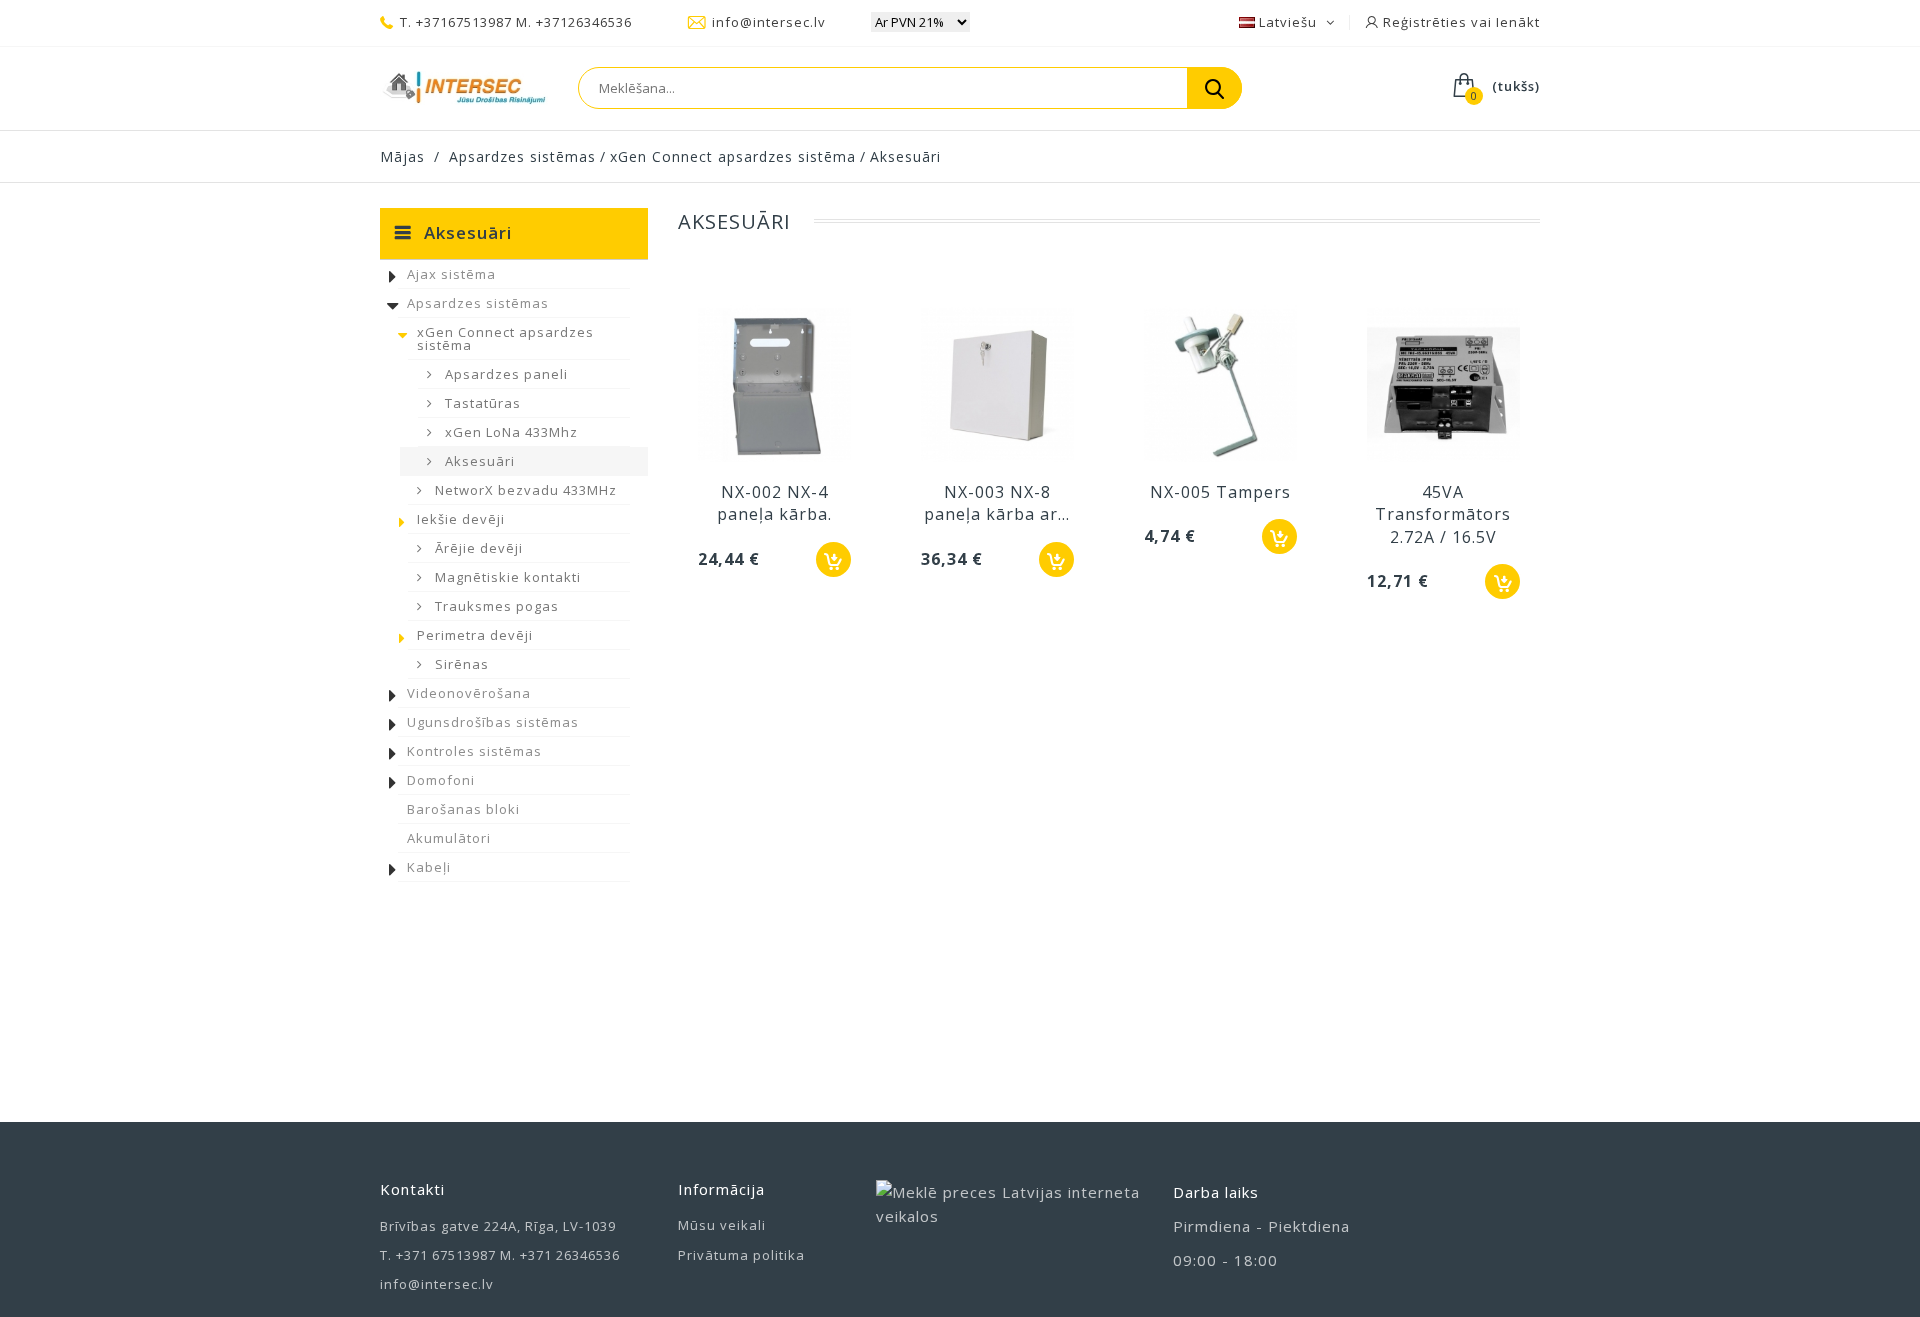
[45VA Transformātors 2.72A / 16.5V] (1443, 387)
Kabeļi (429, 867)
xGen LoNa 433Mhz (509, 432)
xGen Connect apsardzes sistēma (505, 338)
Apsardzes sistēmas (478, 303)
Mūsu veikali (722, 1225)
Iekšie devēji (461, 519)
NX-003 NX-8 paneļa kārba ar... (997, 503)
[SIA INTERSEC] (464, 88)
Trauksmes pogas (495, 606)
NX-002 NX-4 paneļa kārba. (774, 503)
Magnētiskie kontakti (506, 577)
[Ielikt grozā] (833, 559)
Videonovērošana (469, 693)
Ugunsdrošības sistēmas (493, 722)
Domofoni (441, 780)
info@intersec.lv (769, 22)
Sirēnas (460, 664)
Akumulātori (449, 838)
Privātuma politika (741, 1255)
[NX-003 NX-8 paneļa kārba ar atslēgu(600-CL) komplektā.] (997, 387)
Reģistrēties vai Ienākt (1459, 22)
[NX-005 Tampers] (1220, 387)
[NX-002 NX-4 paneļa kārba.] (774, 387)
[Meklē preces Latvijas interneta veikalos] (1010, 1224)
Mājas (402, 156)
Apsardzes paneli (504, 374)
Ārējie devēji (477, 548)
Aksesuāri (478, 461)
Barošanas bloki (463, 809)
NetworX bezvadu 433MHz (524, 490)
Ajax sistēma (451, 274)
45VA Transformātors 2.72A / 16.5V (1443, 514)
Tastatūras (481, 403)
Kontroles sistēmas (474, 751)
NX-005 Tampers (1220, 492)
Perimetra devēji (475, 635)
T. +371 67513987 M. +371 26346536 (500, 1255)
